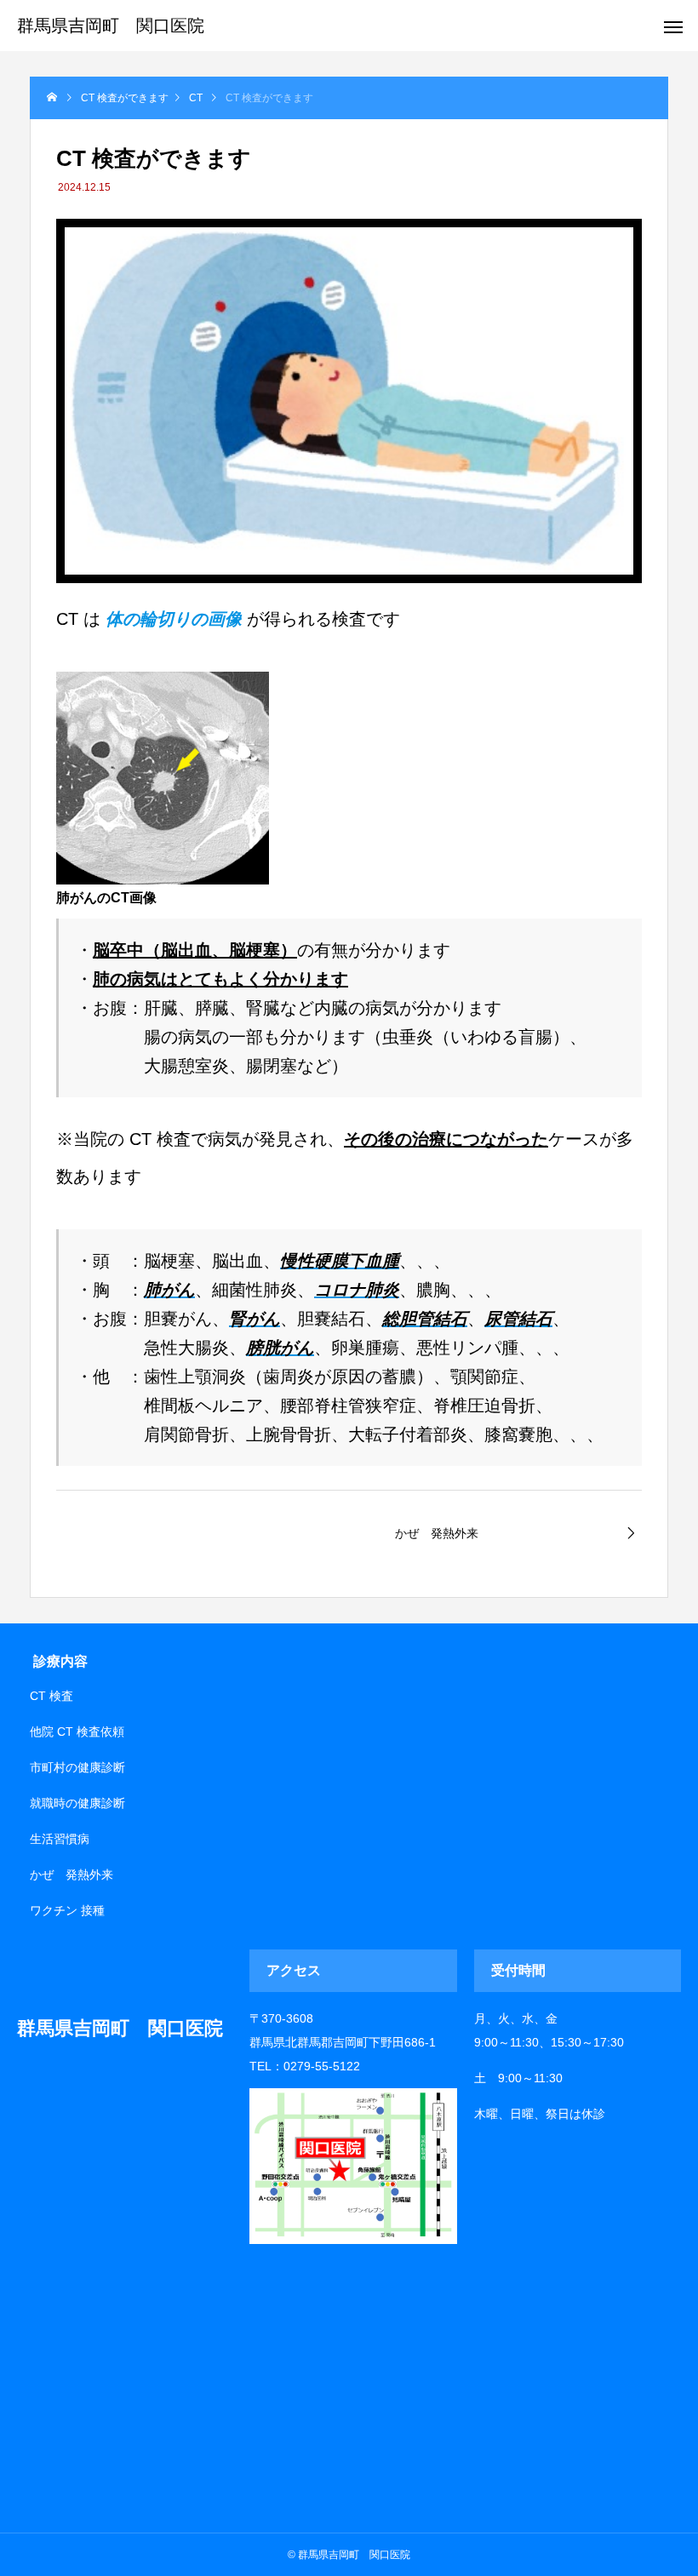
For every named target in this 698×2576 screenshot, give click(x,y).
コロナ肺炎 (357, 1290)
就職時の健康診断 (77, 1803)
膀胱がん (280, 1348)
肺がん (169, 1290)
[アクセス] (353, 2240)
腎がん (255, 1319)
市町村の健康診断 (77, 1767)
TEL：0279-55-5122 (305, 2066)
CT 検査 (51, 1696)
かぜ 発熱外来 (72, 1875)
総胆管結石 (425, 1319)
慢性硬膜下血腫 (340, 1261)
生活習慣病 (60, 1839)
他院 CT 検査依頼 (77, 1732)
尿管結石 (518, 1319)
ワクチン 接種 (67, 1910)
